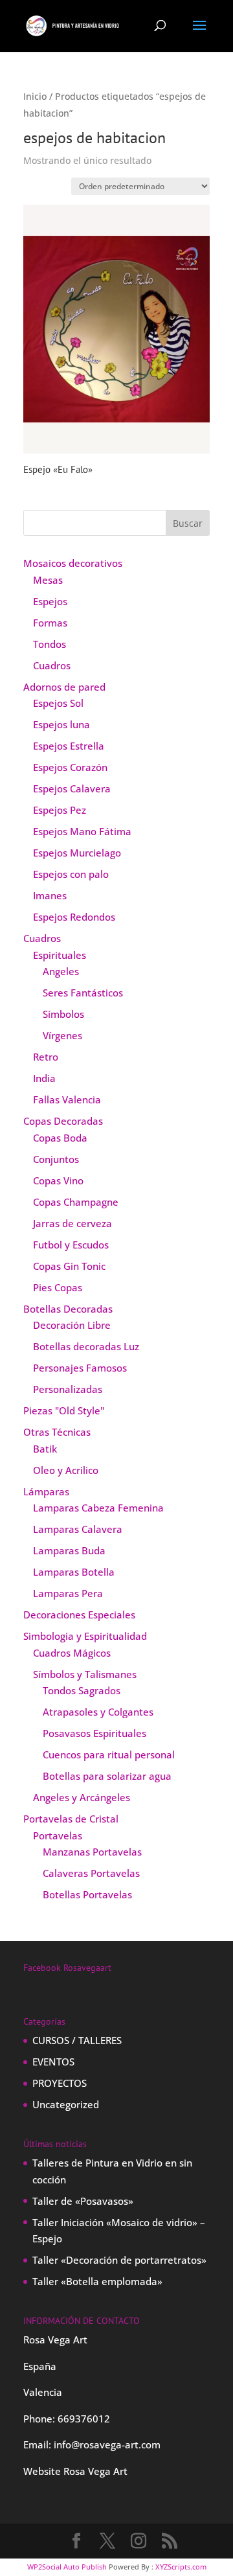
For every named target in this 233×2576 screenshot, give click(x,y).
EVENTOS (53, 2062)
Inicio (35, 96)
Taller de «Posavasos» (83, 2201)
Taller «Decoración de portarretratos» (119, 2260)
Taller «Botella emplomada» (97, 2281)
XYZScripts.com (181, 2567)
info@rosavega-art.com (107, 2444)
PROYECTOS (60, 2083)
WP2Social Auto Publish (67, 2567)
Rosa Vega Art (95, 2471)
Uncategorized (66, 2104)
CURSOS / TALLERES (77, 2040)
